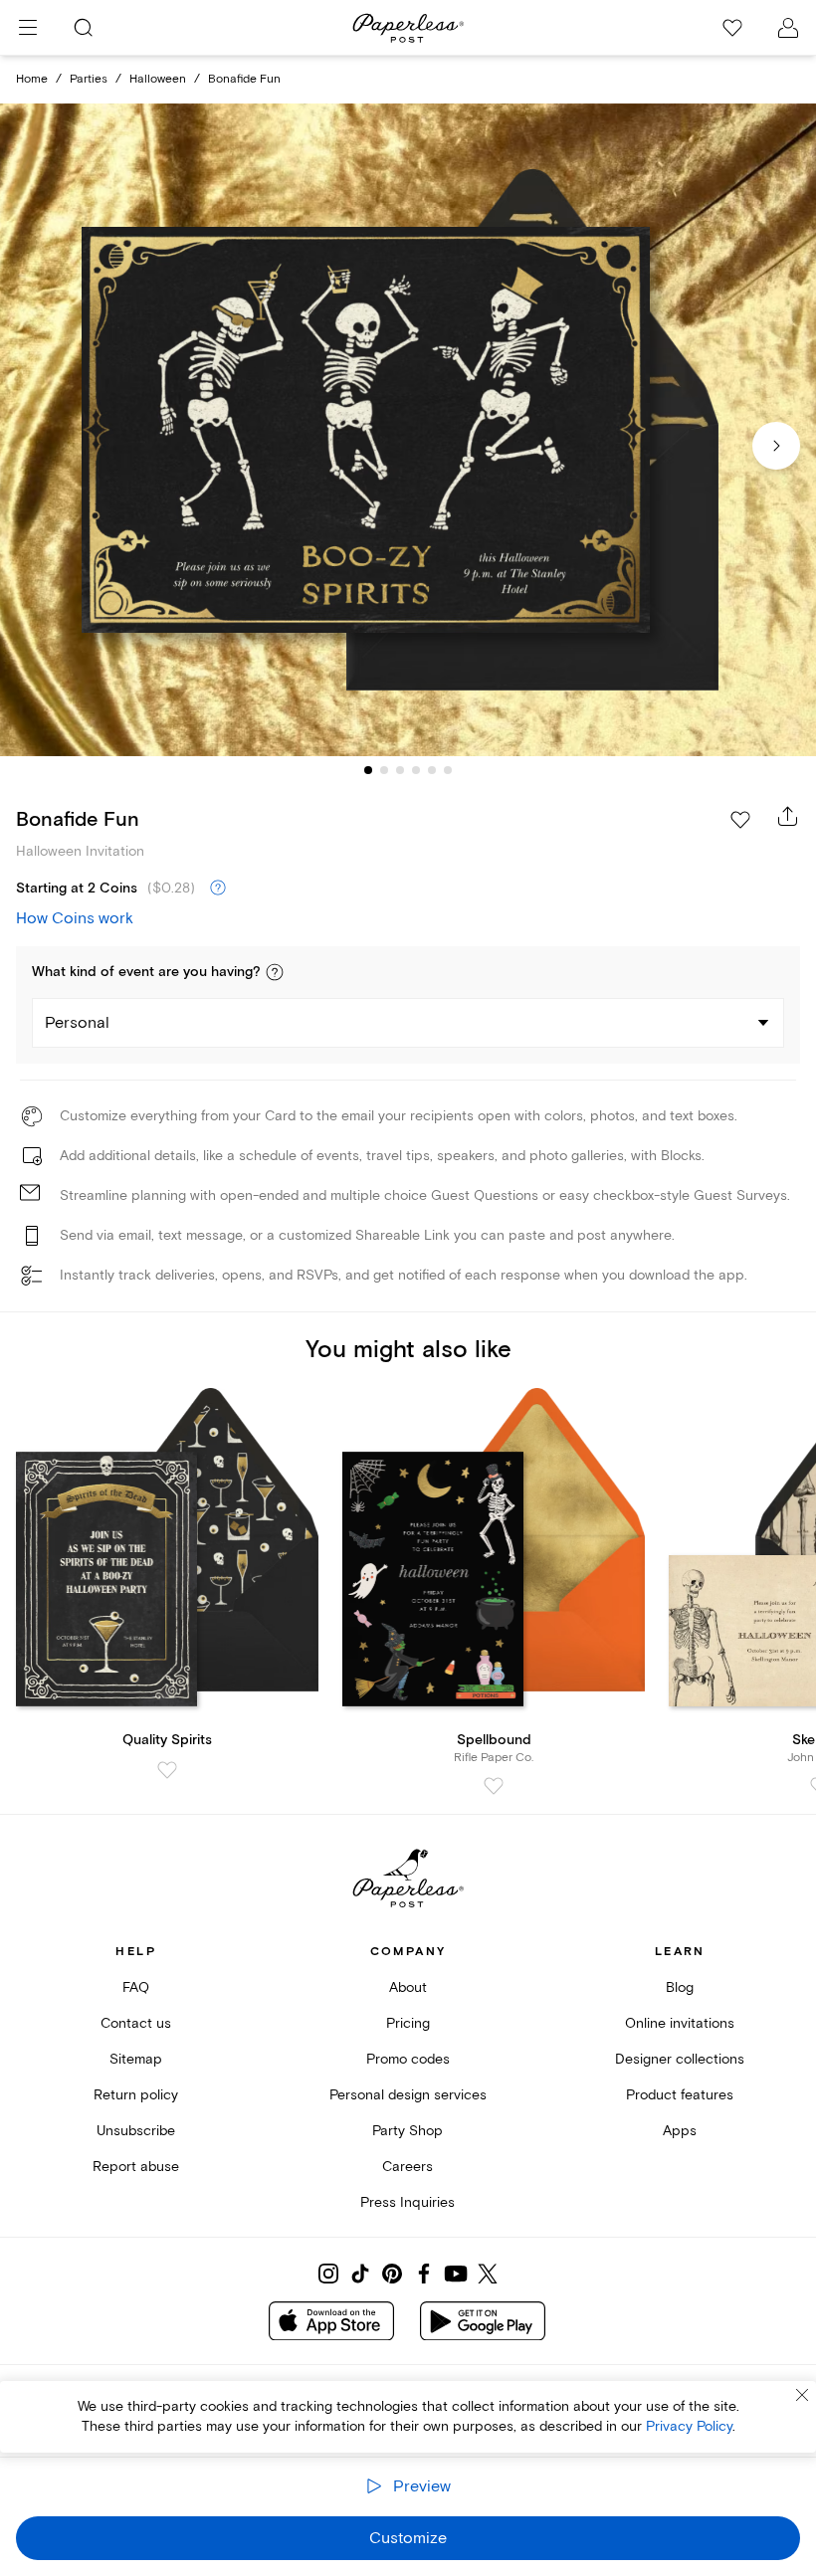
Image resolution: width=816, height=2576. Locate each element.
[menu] (28, 28)
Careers (408, 2167)
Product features (680, 2095)
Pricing (408, 2023)
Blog (680, 1987)
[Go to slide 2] (384, 770)
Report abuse (136, 2167)
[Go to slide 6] (448, 770)
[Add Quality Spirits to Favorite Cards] (167, 1770)
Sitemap (136, 2059)
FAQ (136, 1987)
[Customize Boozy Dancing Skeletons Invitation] (408, 430)
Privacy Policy (689, 2426)
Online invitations (680, 2023)
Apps (680, 2131)
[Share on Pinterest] (392, 2274)
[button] (275, 972)
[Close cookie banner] (802, 2395)
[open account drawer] (788, 28)
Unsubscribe (136, 2131)
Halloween (158, 79)
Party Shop (408, 2131)
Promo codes (408, 2059)
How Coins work (75, 918)
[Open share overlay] (788, 816)
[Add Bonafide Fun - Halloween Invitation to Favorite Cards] (740, 820)
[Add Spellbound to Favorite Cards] (494, 1786)
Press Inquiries (408, 2202)
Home (32, 79)
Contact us (136, 2023)
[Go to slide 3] (400, 770)
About (408, 1987)
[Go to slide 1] (368, 770)
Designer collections (680, 2059)
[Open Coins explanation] (218, 889)
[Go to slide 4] (416, 770)
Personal (77, 1023)
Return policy (136, 2095)
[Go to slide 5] (432, 770)
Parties (89, 79)
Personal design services (408, 2095)
